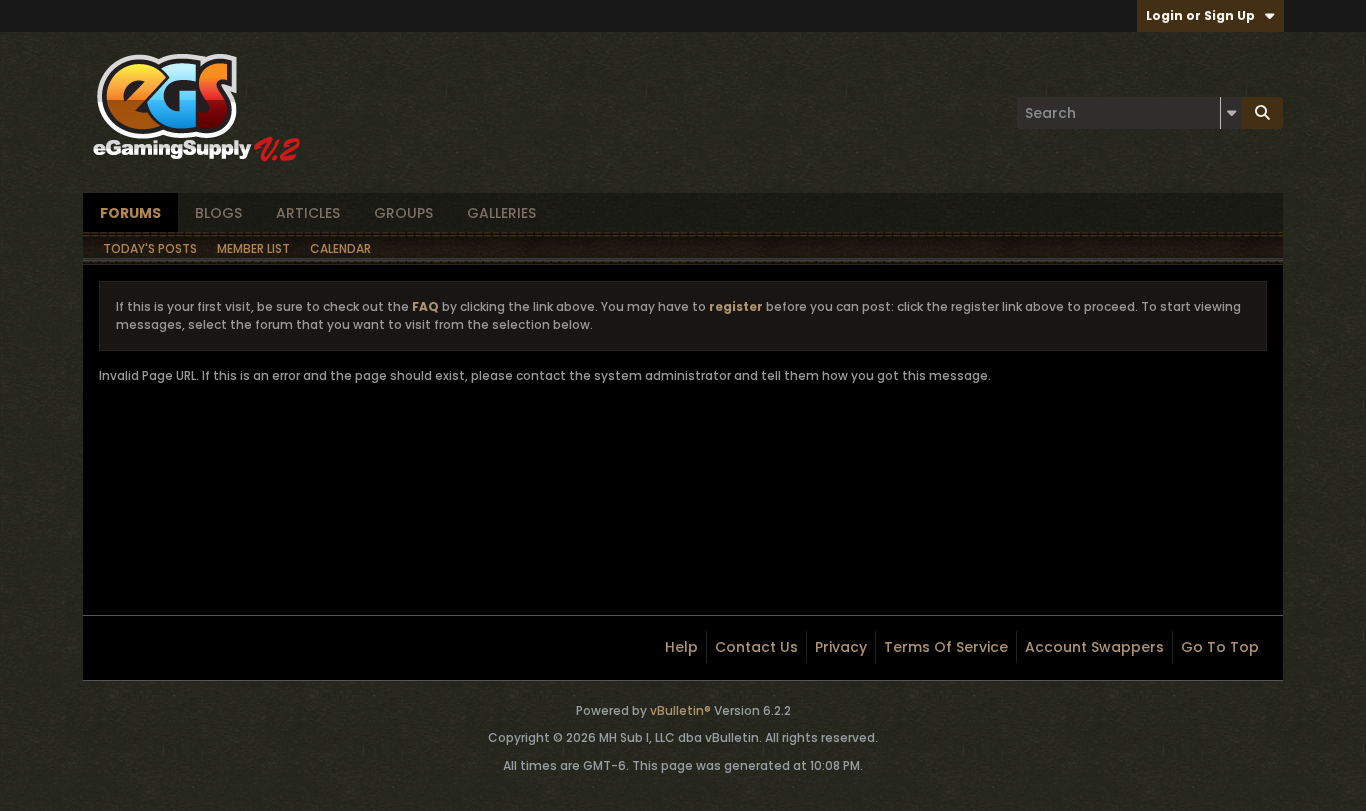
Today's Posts (150, 248)
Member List (253, 248)
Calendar (340, 248)
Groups (403, 213)
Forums (130, 213)
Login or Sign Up (1200, 15)
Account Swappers (1094, 647)
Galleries (501, 213)
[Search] (1262, 113)
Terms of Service (946, 647)
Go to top (1220, 647)
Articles (308, 213)
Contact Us (756, 647)
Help (681, 647)
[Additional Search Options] (1231, 113)
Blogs (218, 213)
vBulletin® (680, 710)
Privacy (841, 647)
